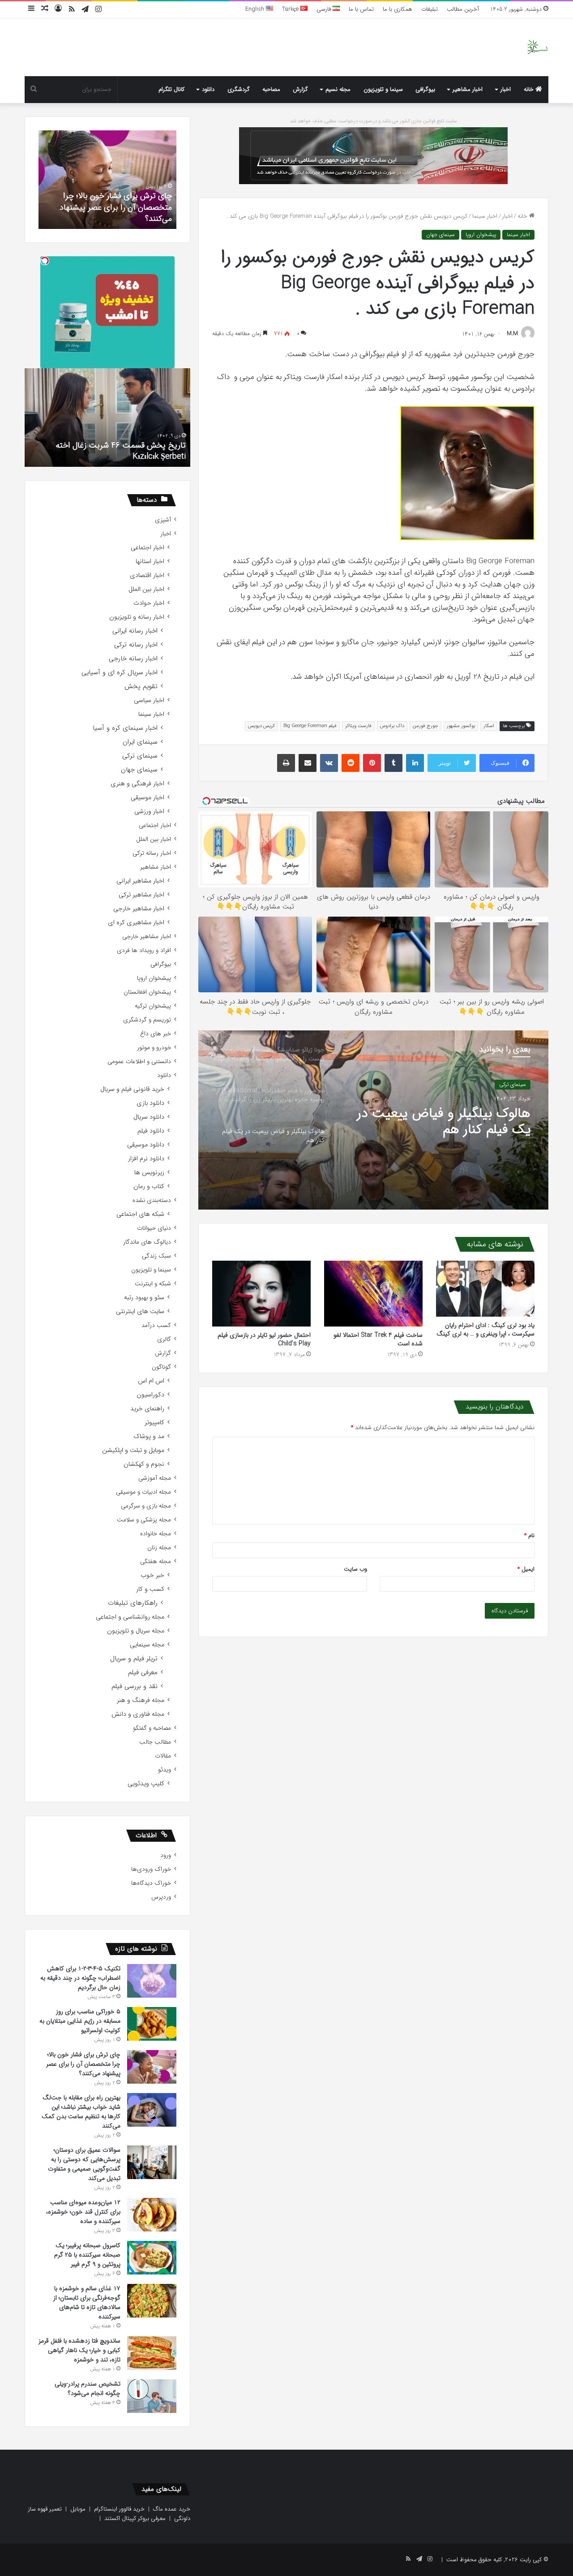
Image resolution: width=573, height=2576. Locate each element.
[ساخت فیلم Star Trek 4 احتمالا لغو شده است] (373, 1294)
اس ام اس (151, 1381)
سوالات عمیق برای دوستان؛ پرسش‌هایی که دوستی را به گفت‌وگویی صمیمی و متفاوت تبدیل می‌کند (84, 2164)
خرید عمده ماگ (172, 2509)
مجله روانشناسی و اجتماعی (130, 1617)
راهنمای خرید (147, 1409)
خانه (530, 89)
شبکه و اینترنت (153, 1284)
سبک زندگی (156, 1256)
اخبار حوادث (149, 603)
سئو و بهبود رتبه (144, 1298)
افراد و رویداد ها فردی (144, 950)
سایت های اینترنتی (140, 1312)
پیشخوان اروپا (481, 235)
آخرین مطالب (463, 9)
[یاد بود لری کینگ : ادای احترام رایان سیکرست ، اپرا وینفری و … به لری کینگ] (485, 1288)
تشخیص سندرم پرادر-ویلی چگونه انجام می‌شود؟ (109, 213)
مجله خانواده (156, 1534)
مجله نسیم (338, 89)
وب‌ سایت (355, 1569)
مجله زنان (159, 1548)
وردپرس (161, 1897)
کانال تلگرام (171, 89)
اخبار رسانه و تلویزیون (137, 617)
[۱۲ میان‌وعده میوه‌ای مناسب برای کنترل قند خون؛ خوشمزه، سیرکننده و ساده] (152, 2215)
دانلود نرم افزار (146, 1159)
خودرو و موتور (154, 1048)
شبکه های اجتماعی (140, 1214)
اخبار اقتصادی (147, 575)
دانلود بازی (150, 1103)
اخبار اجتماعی (148, 548)
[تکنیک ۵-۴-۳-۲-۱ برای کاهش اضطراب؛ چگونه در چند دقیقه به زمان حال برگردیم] (152, 1981)
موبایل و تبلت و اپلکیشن (133, 1450)
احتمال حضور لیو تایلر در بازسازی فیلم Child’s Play (264, 1339)
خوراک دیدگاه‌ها (151, 1883)
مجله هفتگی (156, 1562)
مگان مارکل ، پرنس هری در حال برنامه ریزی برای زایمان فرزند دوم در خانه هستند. (115, 451)
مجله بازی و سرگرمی (146, 1506)
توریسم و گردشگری (147, 1020)
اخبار (506, 89)
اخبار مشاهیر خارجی (139, 909)
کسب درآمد (156, 1325)
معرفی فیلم (143, 1673)
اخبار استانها (150, 562)
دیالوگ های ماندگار (147, 1242)
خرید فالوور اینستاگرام (119, 2509)
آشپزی (163, 520)
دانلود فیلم (151, 1131)
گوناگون (161, 1367)
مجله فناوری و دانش (138, 1714)
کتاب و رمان (149, 1187)
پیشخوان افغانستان (147, 992)
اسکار (489, 726)
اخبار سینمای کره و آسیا (125, 728)
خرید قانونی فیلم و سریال (132, 1089)
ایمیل (526, 1569)
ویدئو (165, 1770)
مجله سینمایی (147, 1645)
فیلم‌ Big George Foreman (310, 726)
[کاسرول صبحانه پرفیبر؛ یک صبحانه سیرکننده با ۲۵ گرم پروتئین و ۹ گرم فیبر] (152, 2258)
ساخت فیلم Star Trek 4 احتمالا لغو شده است (378, 1339)
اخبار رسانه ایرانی (135, 631)
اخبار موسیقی (148, 798)
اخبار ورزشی (149, 812)
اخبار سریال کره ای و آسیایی (120, 673)
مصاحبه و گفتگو (152, 1728)
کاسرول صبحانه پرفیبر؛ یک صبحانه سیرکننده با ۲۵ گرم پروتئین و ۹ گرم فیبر (87, 2255)
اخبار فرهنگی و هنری (137, 784)
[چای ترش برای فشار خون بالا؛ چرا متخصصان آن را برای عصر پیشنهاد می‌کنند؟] (152, 2067)
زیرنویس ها (149, 1173)
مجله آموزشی (155, 1478)
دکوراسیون (150, 1395)
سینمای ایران (140, 742)
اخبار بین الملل (146, 589)
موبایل (78, 2509)
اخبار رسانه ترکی (136, 645)
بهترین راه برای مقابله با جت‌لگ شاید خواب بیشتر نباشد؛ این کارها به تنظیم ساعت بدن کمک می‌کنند (81, 2112)
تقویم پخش (141, 687)
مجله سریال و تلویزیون (136, 1631)
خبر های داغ (156, 1034)
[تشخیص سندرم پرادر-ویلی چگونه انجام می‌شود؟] (152, 2396)
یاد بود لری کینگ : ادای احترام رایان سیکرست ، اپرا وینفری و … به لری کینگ (485, 1329)
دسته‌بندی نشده (152, 1200)
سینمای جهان (440, 235)
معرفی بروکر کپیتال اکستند (135, 2518)
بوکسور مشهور (461, 726)
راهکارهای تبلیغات (133, 1603)
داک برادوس (392, 726)
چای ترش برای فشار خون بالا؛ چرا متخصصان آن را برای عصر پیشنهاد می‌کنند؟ (83, 2064)
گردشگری (239, 89)
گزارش (300, 89)
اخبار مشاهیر (468, 89)
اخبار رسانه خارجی (133, 659)
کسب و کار (150, 1589)
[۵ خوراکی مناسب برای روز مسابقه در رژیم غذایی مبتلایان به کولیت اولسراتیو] (152, 2024)
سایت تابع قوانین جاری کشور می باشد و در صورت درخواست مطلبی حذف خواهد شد (374, 121)
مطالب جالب (155, 1742)
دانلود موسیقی (146, 1145)
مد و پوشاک (149, 1437)
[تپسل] (45, 261)
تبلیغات (430, 9)
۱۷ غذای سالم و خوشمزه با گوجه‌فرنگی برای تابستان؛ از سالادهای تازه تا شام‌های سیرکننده (87, 2302)
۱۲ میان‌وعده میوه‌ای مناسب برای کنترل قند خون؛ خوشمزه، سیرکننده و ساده (83, 2212)
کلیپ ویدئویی (146, 1784)
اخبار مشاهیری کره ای (136, 923)
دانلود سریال (149, 1117)
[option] (373, 1120)
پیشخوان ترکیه (153, 1006)
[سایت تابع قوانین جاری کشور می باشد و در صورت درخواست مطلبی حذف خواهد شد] (373, 155)
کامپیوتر (154, 1423)
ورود (166, 1855)
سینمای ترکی (140, 756)
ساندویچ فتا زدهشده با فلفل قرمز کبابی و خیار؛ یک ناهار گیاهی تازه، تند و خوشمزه (79, 2350)
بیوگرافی (425, 89)
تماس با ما (361, 9)
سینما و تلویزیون (383, 89)
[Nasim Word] (537, 47)
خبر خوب (152, 1575)
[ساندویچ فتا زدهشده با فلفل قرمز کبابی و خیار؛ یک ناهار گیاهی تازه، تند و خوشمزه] (152, 2353)
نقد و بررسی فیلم (135, 1686)
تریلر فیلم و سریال (134, 1659)
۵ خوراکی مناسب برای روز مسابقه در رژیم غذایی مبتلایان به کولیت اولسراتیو (80, 2021)
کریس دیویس (261, 726)
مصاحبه (271, 89)
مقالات (163, 1756)
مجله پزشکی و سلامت (144, 1520)
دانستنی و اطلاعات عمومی (139, 1062)
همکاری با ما (398, 9)
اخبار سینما (485, 216)
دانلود (208, 89)
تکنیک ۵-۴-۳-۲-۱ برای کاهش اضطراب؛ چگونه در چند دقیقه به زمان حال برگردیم (80, 1978)
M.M (512, 334)
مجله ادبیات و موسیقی (143, 1492)
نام (529, 1536)
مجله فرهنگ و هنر (141, 1700)
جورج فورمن (425, 726)
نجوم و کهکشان (144, 1464)
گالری (164, 1339)
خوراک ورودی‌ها (151, 1869)
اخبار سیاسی (149, 700)
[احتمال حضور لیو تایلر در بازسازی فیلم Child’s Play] (261, 1294)
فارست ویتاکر (358, 726)
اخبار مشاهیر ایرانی (140, 881)
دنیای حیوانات (154, 1228)
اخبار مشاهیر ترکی (141, 895)
